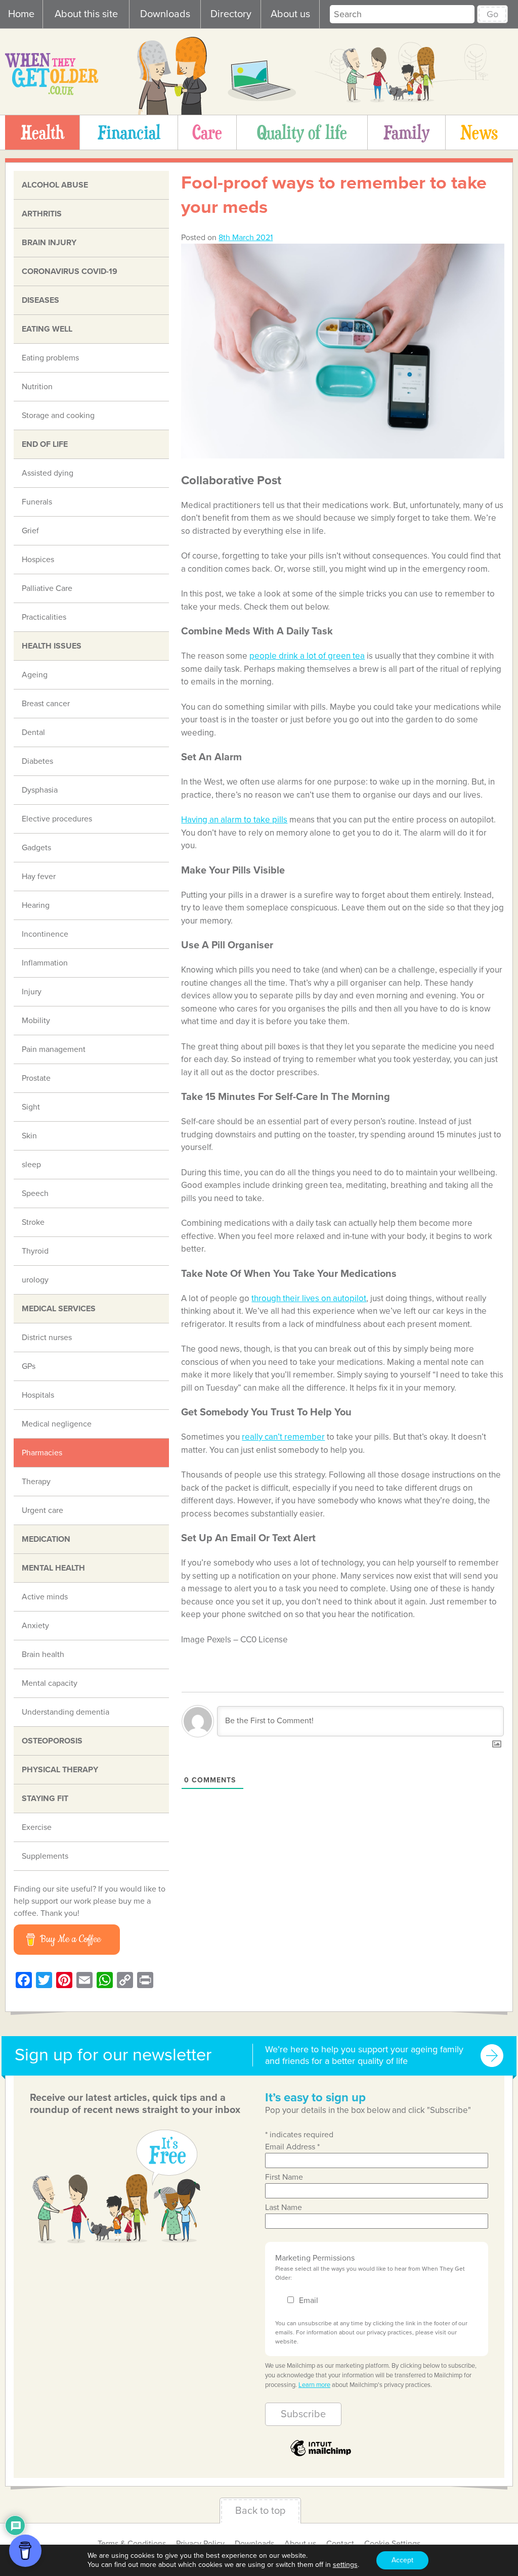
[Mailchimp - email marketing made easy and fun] (321, 2455)
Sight (31, 1107)
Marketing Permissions (315, 2258)
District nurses (47, 1338)
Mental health (53, 1568)
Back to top (260, 2511)
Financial (129, 132)
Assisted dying (48, 473)
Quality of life (302, 132)
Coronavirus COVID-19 (70, 271)
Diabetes (37, 761)
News (479, 132)
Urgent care (42, 1510)
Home (21, 14)
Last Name (284, 2207)
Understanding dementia (66, 1712)
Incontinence (45, 934)
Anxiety (35, 1626)
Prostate (36, 1078)
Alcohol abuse (55, 185)
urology (35, 1280)
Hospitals (38, 1395)
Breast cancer (46, 704)
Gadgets (36, 848)
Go (492, 14)
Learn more (314, 2385)
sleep (31, 1165)
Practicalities (44, 617)
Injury (32, 992)
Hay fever (39, 877)
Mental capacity (50, 1683)
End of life (45, 444)
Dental (33, 732)
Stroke (33, 1222)
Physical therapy (60, 1770)
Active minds (45, 1597)
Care (207, 132)
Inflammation (45, 963)
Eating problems (50, 358)
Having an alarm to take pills (234, 820)
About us (290, 14)
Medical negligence (57, 1424)
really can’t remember (283, 1437)
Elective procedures (57, 819)
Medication (46, 1539)
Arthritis (42, 214)
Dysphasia (40, 790)
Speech (35, 1193)
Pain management (54, 1049)
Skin (29, 1136)
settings (345, 2565)
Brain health (43, 1654)
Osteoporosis (52, 1741)
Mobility (36, 1021)
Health (42, 132)
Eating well (47, 329)
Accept (402, 2560)
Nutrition (37, 387)
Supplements (45, 1856)
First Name (284, 2177)
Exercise (37, 1827)
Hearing (36, 905)
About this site (86, 14)
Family (406, 132)
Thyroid (35, 1251)
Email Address (292, 2147)
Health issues (52, 646)
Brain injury (49, 243)
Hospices (38, 560)
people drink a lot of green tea (307, 656)
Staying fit (45, 1799)
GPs (29, 1366)
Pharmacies (42, 1453)
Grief (30, 531)
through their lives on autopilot (309, 1298)
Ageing (35, 675)
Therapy (36, 1482)
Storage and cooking (58, 416)
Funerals (37, 502)
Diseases (40, 300)
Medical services (59, 1309)
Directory (231, 14)
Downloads (165, 14)
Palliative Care (47, 588)
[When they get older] (52, 93)
